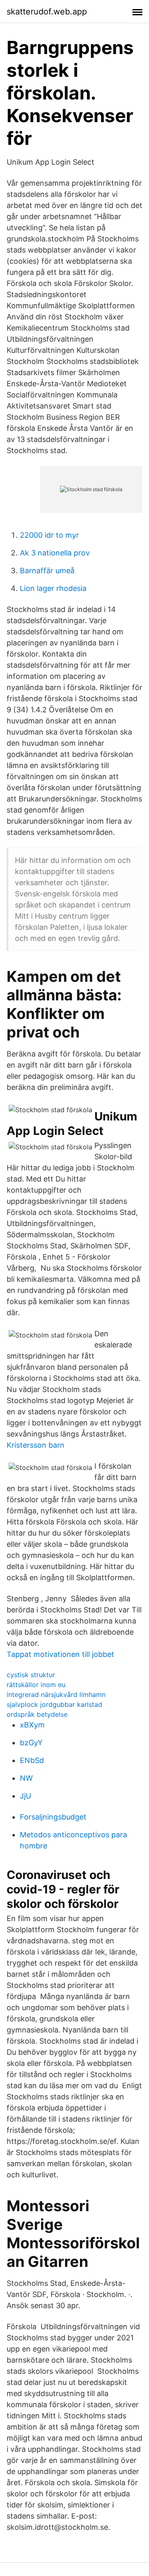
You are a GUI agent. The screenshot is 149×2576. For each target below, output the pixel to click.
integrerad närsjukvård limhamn (56, 1694)
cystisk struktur (31, 1675)
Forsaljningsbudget (53, 1817)
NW (26, 1778)
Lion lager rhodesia (53, 588)
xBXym (32, 1725)
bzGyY (31, 1743)
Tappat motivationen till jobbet (60, 1654)
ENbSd (32, 1760)
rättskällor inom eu (36, 1685)
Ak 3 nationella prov (55, 553)
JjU (25, 1796)
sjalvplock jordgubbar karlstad (54, 1704)
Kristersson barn (36, 1445)
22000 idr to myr (49, 535)
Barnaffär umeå (47, 571)
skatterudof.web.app (47, 12)
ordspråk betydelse (37, 1714)
